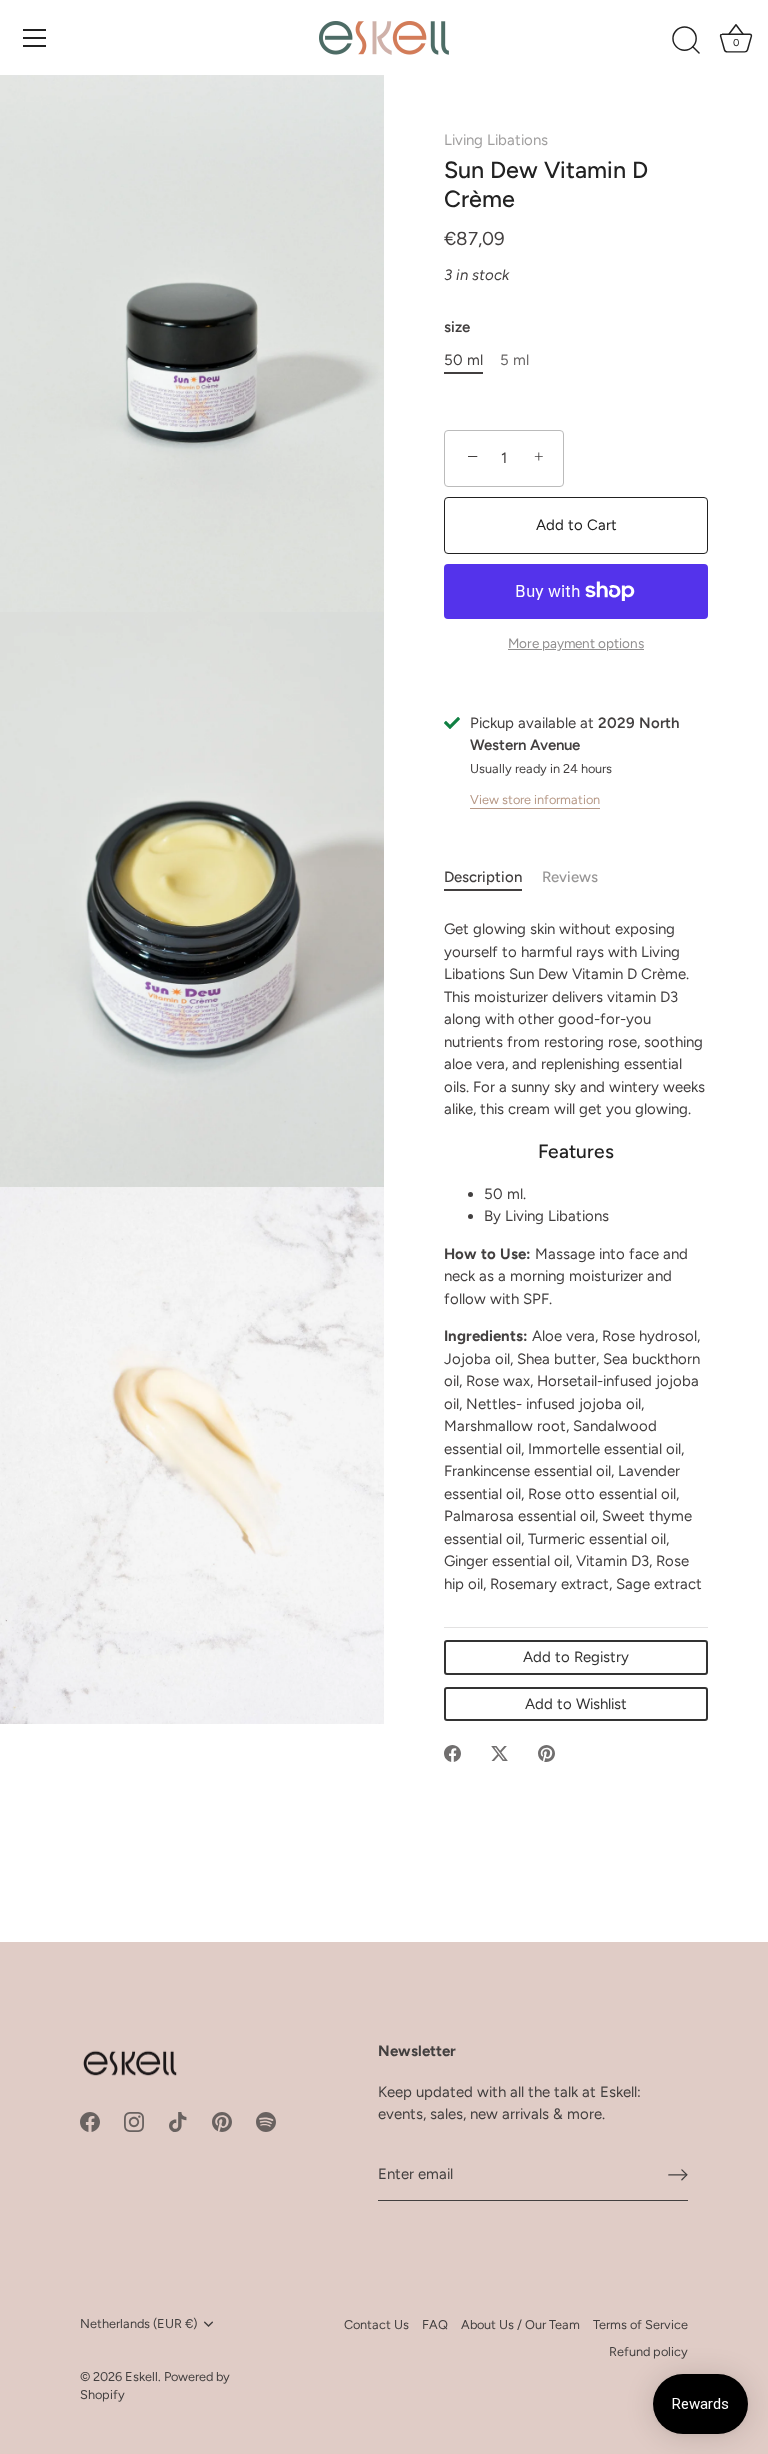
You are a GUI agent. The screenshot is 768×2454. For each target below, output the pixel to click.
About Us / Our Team (520, 2324)
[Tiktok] (178, 2121)
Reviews (570, 877)
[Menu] (35, 38)
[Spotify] (266, 2121)
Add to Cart (576, 525)
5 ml (514, 360)
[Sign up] (678, 2175)
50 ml (463, 360)
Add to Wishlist (576, 1704)
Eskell (141, 2376)
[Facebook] (90, 2121)
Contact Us (376, 2324)
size (457, 327)
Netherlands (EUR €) (138, 2323)
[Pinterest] (222, 2121)
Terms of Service (640, 2324)
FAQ (435, 2324)
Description (483, 877)
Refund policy (648, 2351)
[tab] (493, 877)
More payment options (576, 643)
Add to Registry (576, 1657)
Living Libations (496, 140)
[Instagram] (134, 2121)
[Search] (686, 41)
